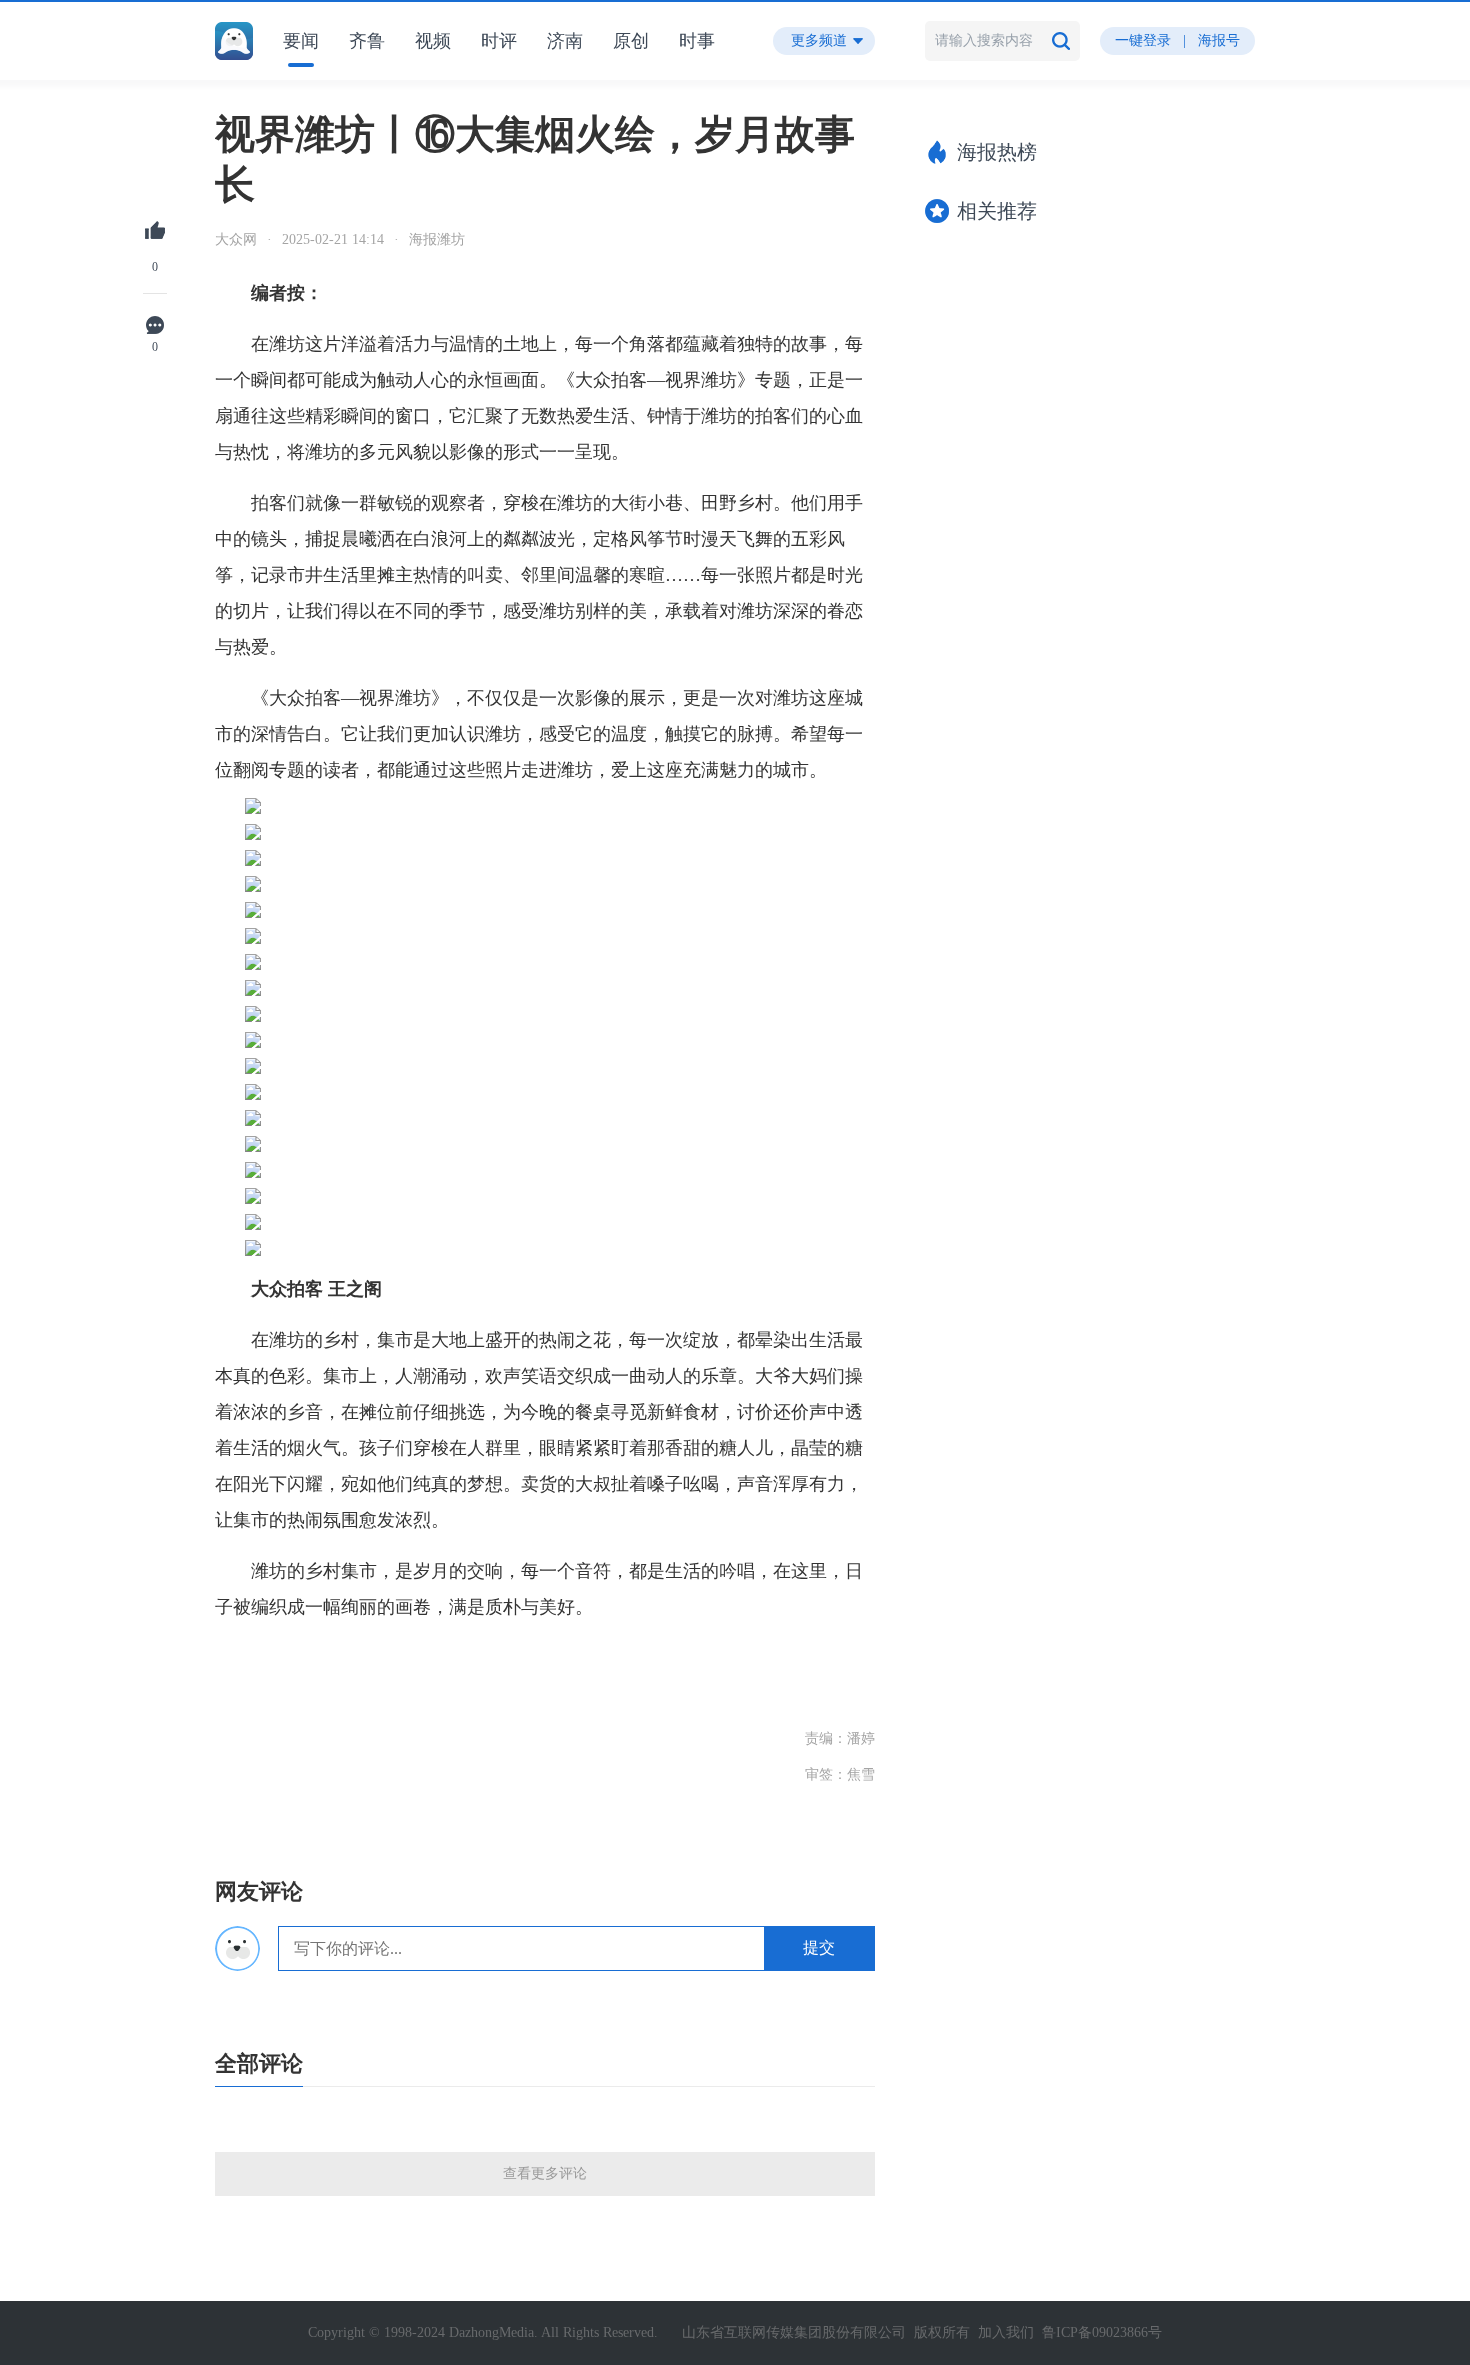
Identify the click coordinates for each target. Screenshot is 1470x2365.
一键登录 (1143, 40)
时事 (697, 41)
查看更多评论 (545, 2173)
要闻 (301, 41)
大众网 (236, 239)
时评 (499, 41)
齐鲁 (367, 41)
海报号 (1219, 40)
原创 (631, 41)
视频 (433, 41)
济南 (565, 41)
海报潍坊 (437, 239)
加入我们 (1006, 2332)
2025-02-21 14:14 (333, 239)
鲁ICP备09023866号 (1102, 2332)
